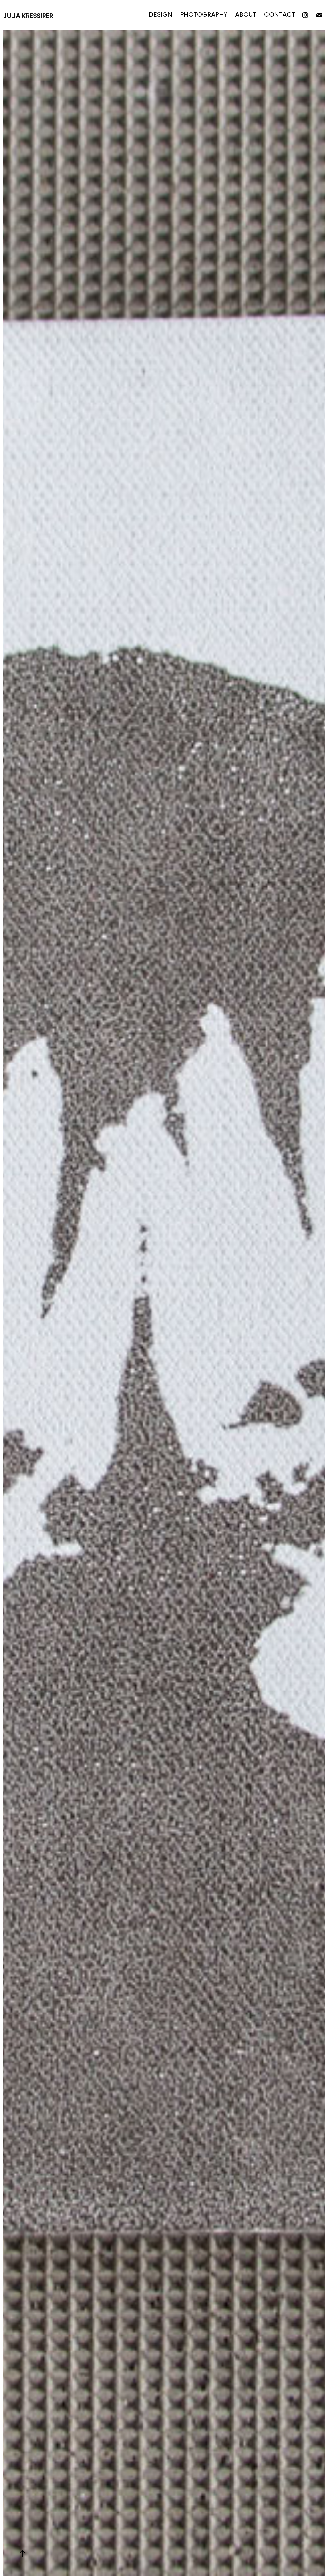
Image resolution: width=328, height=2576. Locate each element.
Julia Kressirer (28, 16)
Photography (204, 15)
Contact (280, 15)
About (246, 15)
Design (160, 15)
